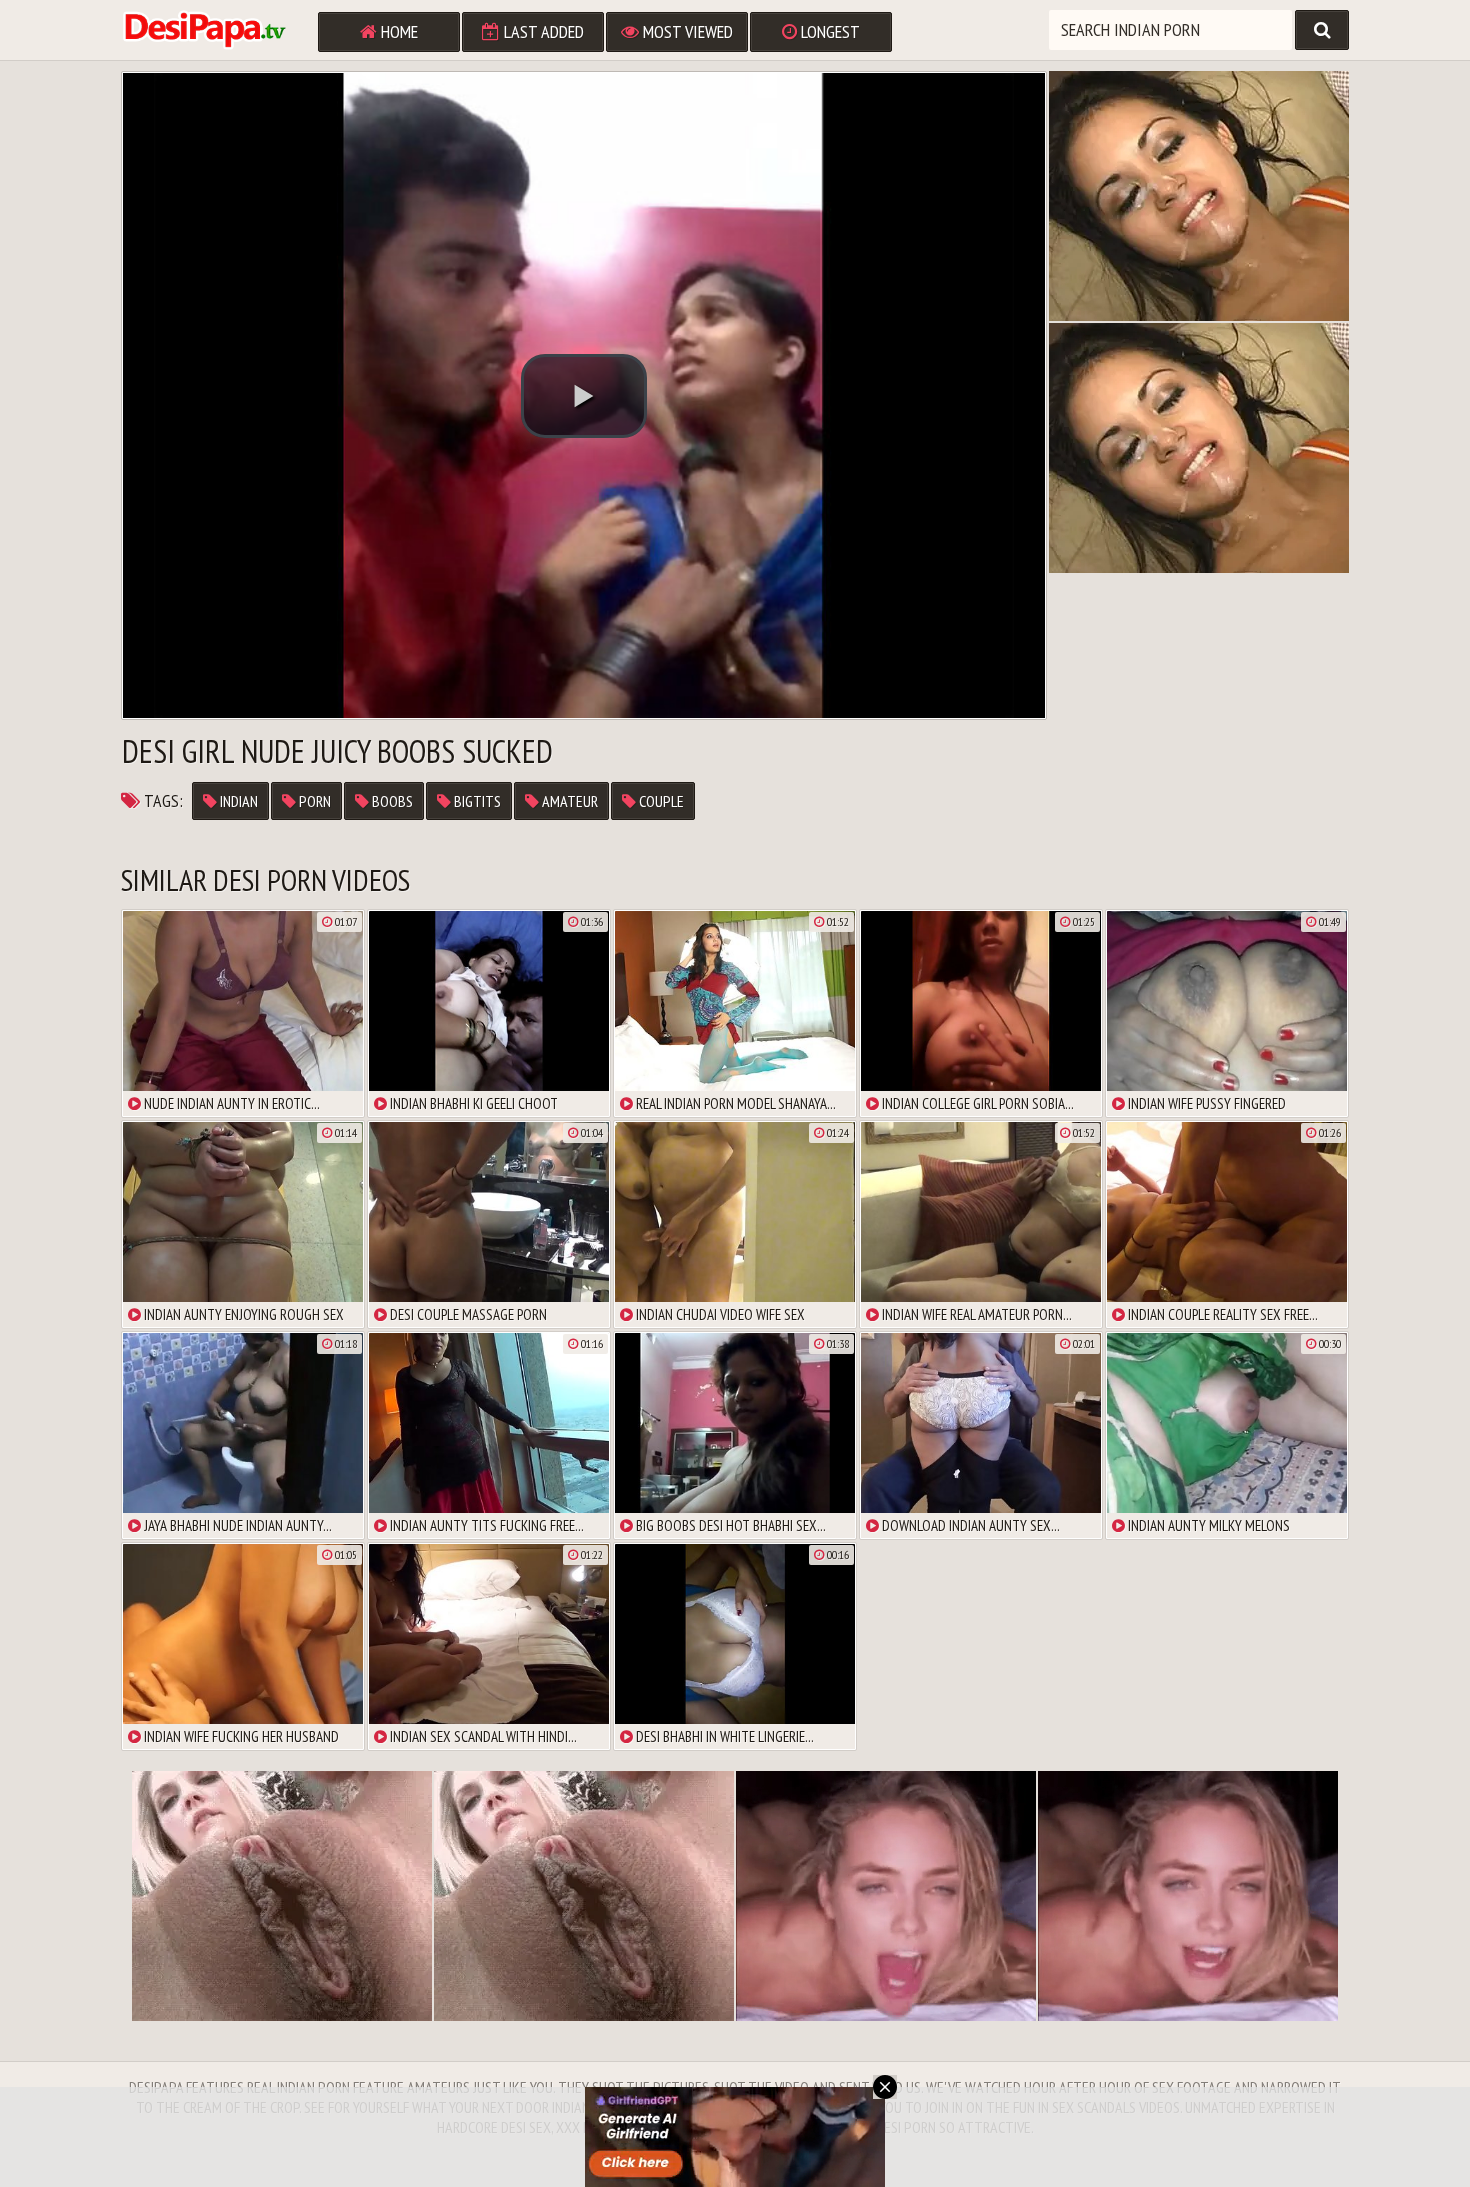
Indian (237, 801)
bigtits (476, 801)
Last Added (542, 31)
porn (313, 801)
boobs (391, 801)
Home (397, 31)
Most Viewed (686, 31)
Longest (828, 31)
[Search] (1322, 30)
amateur (568, 801)
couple (660, 801)
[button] (584, 396)
